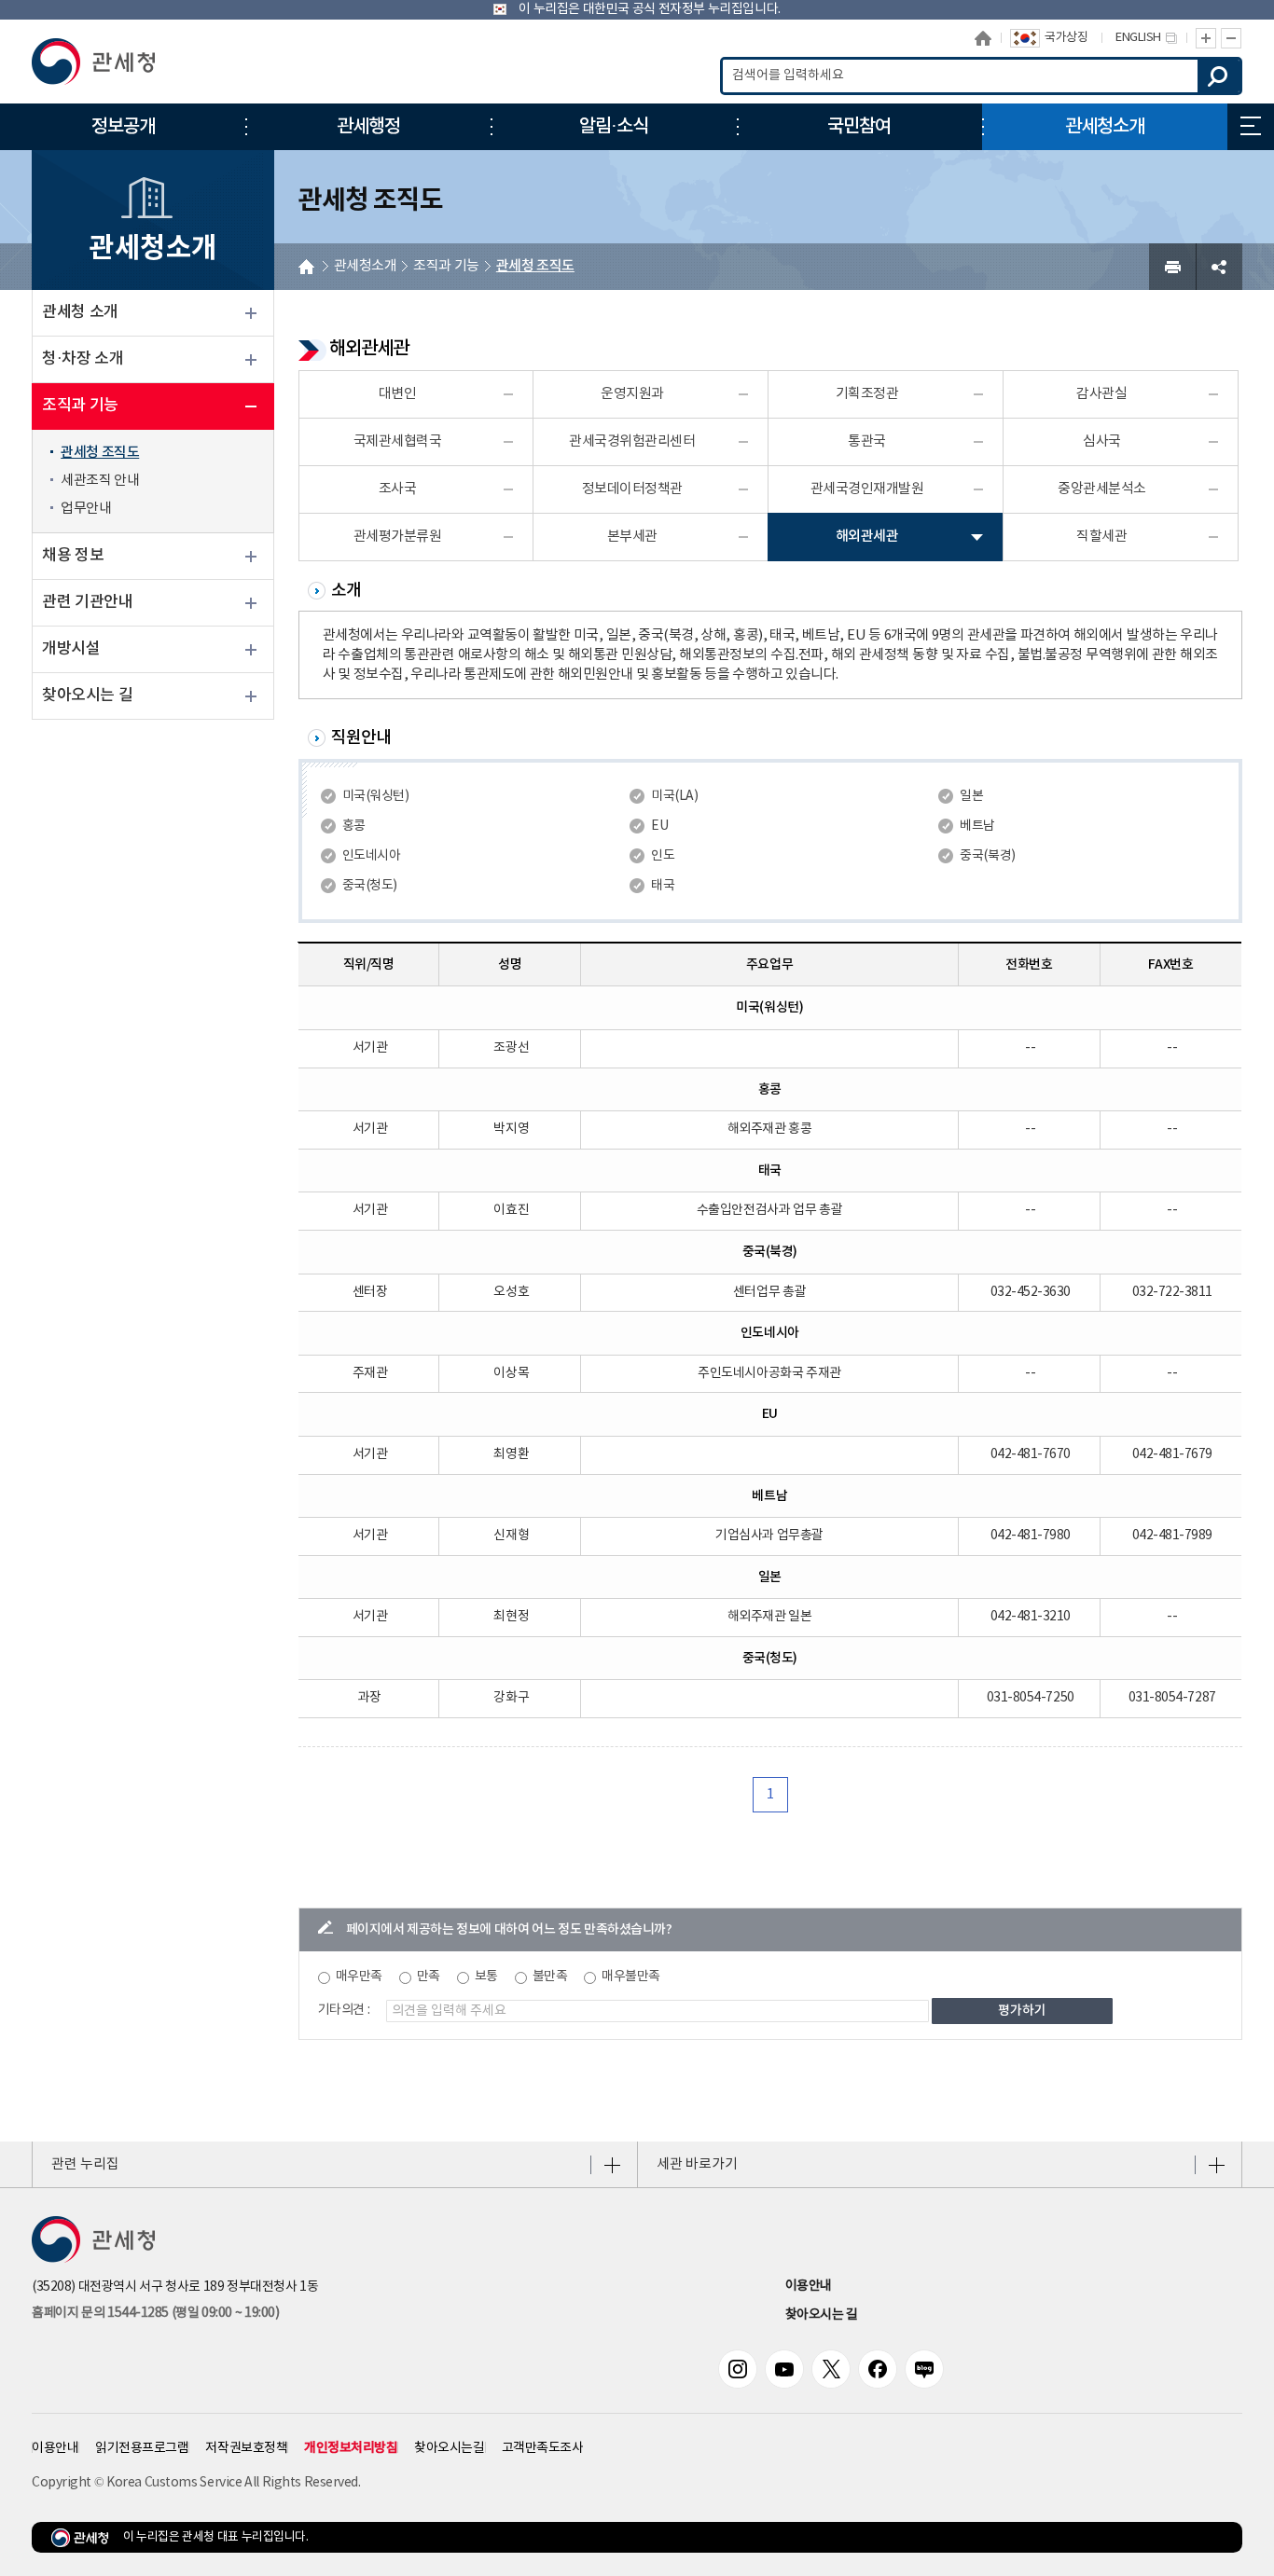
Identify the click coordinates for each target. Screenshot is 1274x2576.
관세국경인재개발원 (867, 489)
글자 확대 (1206, 38)
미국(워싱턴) (376, 796)
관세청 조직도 (100, 453)
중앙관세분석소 (1102, 489)
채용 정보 (73, 556)
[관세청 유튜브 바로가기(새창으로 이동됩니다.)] (784, 2369)
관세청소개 (366, 266)
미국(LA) (674, 796)
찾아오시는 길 (87, 696)
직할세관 (1101, 537)
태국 (663, 886)
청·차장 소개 (83, 359)
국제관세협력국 (398, 441)
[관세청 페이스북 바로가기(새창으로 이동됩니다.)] (878, 2369)
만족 (429, 1977)
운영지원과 (632, 394)
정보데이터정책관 (632, 489)
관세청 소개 (80, 312)
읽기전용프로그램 (142, 2448)
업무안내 (86, 509)
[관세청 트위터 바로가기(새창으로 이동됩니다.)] (831, 2369)
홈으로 (983, 38)
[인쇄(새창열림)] (1172, 267)
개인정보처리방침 (351, 2448)
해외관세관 (867, 537)
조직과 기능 (80, 406)
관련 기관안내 (87, 602)
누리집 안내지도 (1251, 127)
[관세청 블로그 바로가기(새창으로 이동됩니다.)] (924, 2369)
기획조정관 (867, 394)
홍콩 (354, 826)
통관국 (867, 441)
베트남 (977, 826)
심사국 (1102, 441)
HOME (306, 267)
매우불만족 (631, 1977)
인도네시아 (372, 856)
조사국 (398, 489)
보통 (486, 1977)
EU (659, 826)
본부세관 (632, 537)
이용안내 (809, 2286)
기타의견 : (344, 2010)
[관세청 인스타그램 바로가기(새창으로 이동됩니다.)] (738, 2369)
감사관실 (1101, 394)
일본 (971, 796)
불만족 (550, 1977)
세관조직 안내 (100, 481)
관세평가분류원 (398, 537)
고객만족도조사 (543, 2448)
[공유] (1219, 267)
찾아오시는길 (449, 2448)
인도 (663, 856)
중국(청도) (370, 886)
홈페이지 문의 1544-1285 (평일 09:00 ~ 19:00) (155, 2313)
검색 (1219, 76)
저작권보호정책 (246, 2448)
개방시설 (71, 649)
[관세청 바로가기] (93, 62)
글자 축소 (1232, 38)
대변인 (398, 394)
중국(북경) (987, 856)
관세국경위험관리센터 (632, 441)
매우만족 (359, 1977)
